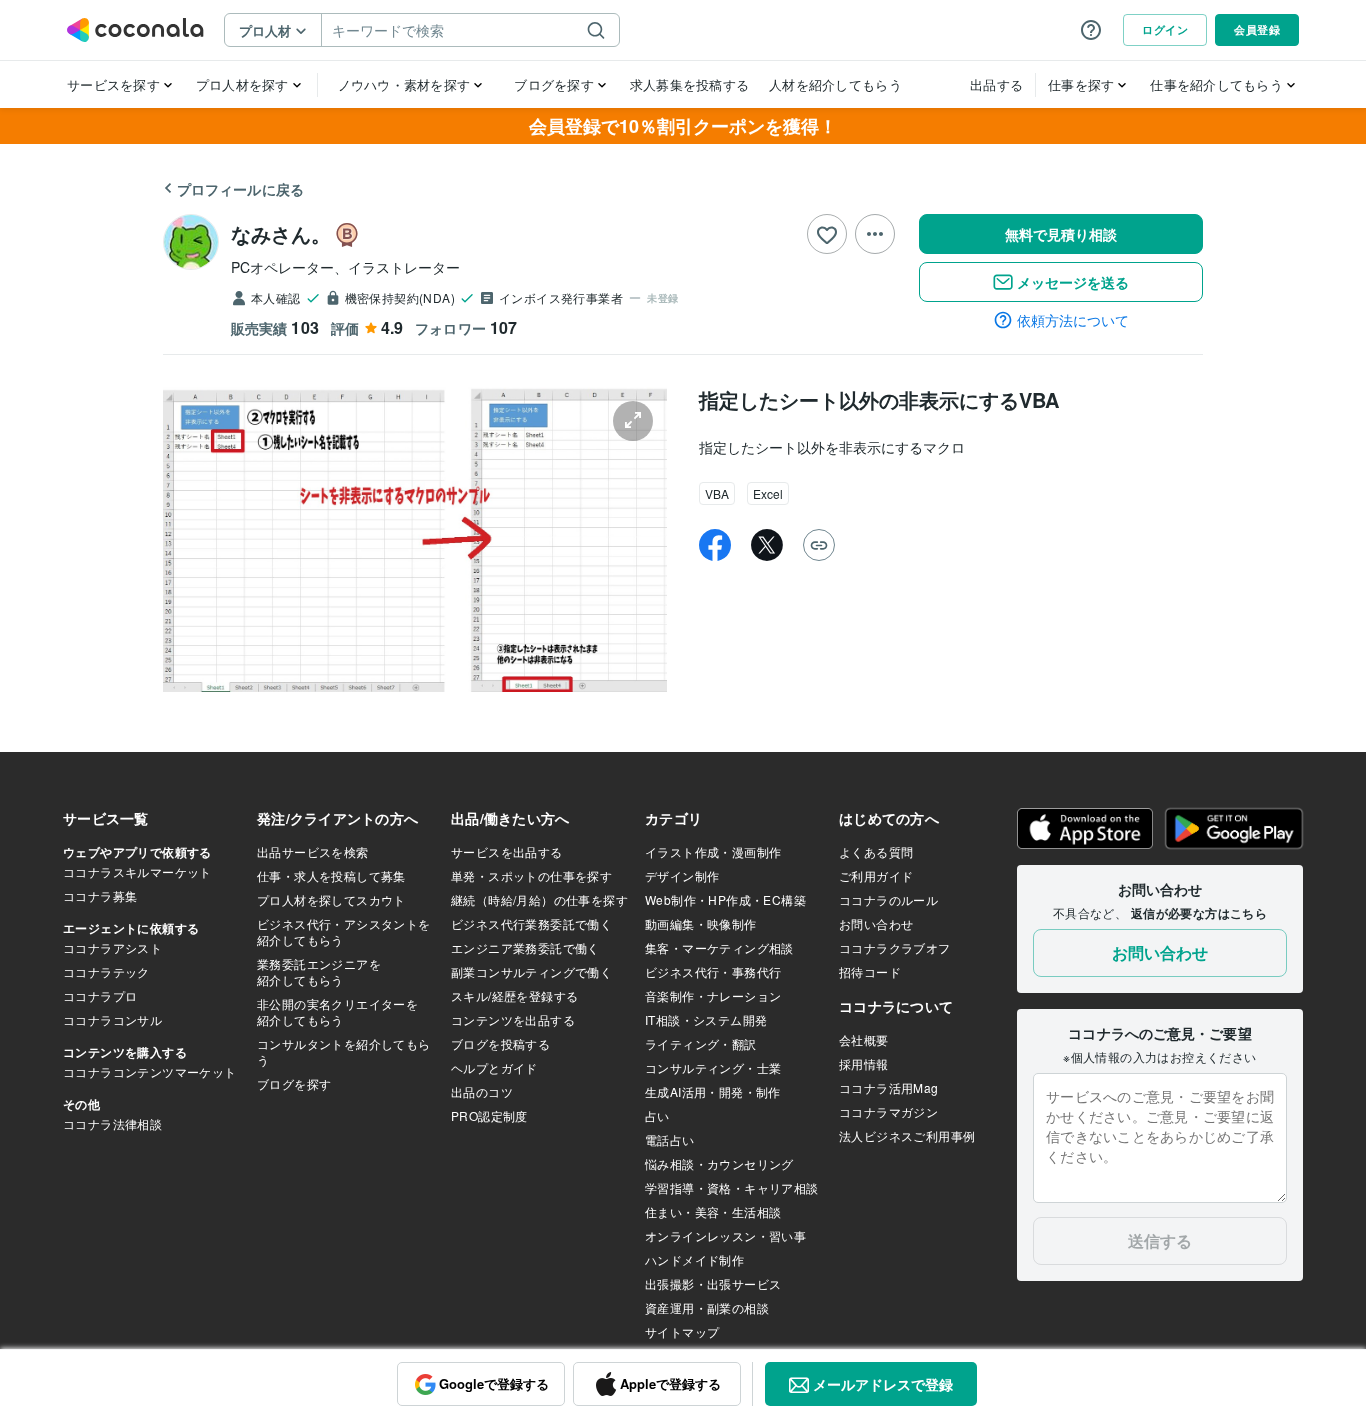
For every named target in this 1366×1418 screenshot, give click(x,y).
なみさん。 (281, 233)
